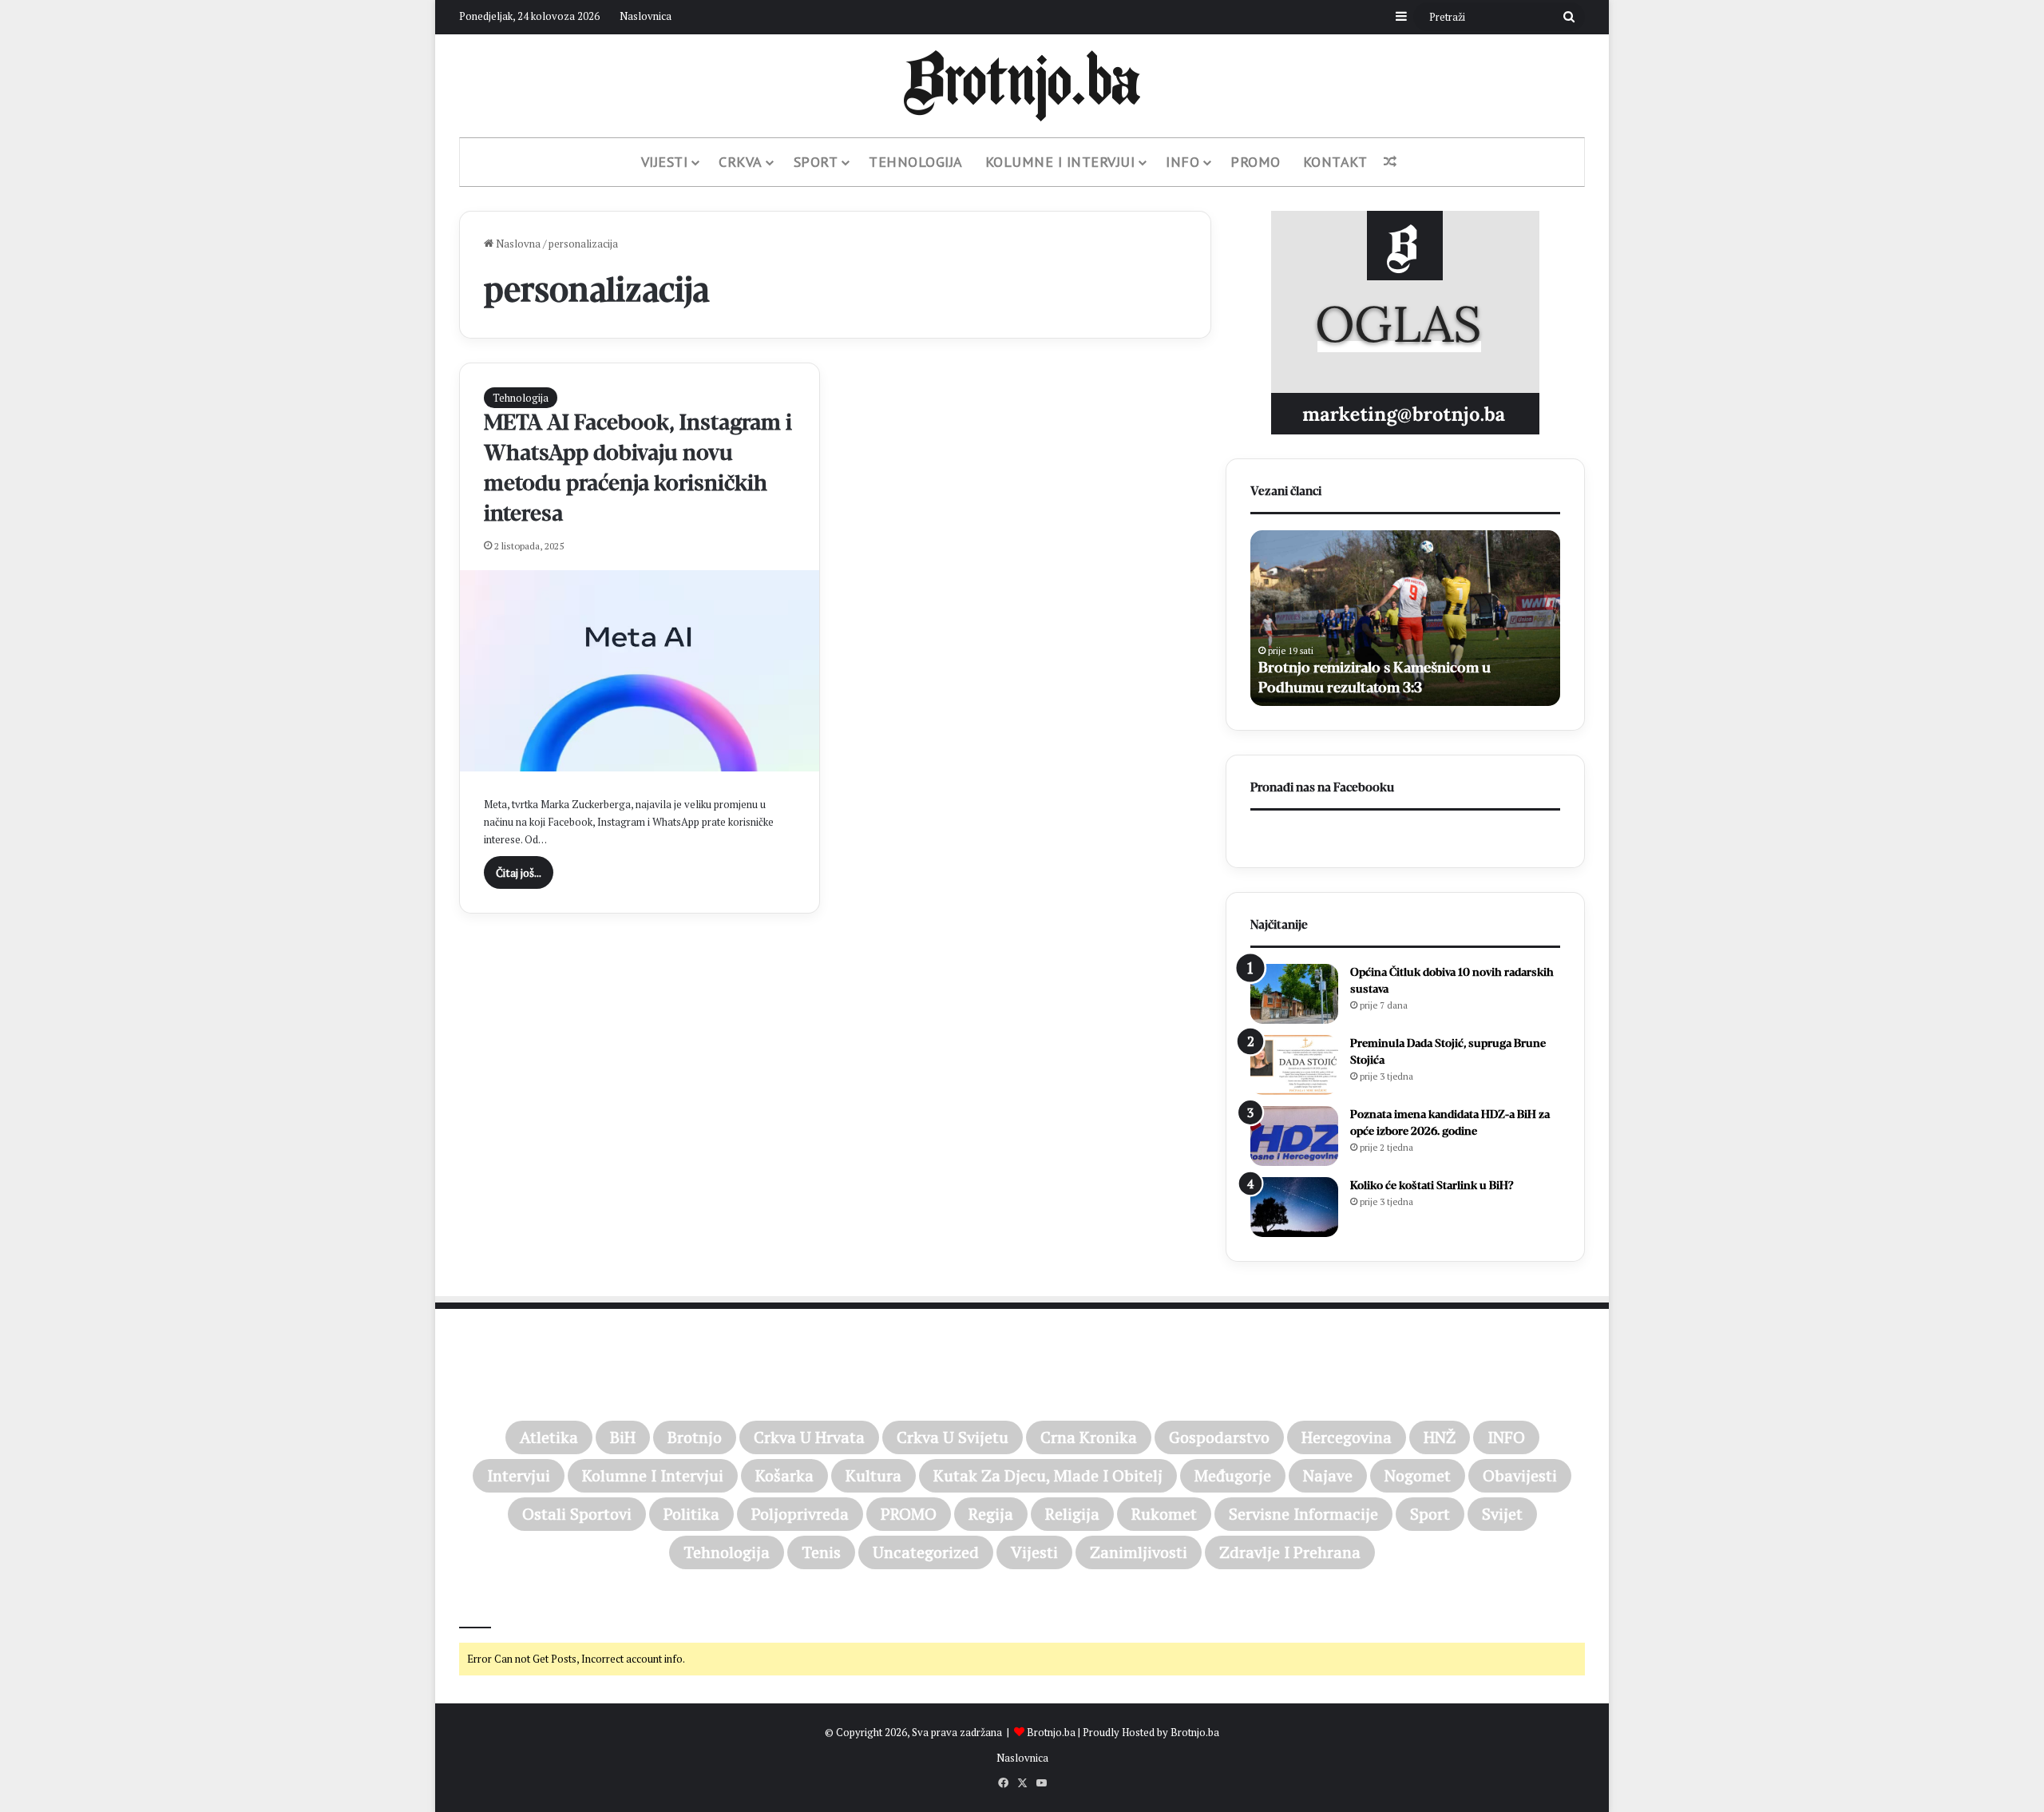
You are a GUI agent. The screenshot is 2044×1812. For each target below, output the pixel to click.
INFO (1506, 1437)
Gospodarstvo (1219, 1437)
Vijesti (665, 162)
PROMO (1256, 162)
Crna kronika (1089, 1437)
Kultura (873, 1475)
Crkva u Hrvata (809, 1437)
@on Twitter (493, 1606)
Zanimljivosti (1139, 1552)
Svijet (1502, 1514)
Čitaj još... (519, 872)
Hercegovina (1347, 1437)
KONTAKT (1335, 162)
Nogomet (1418, 1475)
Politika (691, 1514)
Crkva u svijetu (953, 1437)
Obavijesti (1520, 1475)
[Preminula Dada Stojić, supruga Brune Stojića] (1294, 1065)
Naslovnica (646, 16)
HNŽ (1440, 1437)
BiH (623, 1437)
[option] (1405, 618)
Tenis (821, 1552)
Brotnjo (695, 1437)
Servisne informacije (1303, 1514)
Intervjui (519, 1475)
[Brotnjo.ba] (1022, 86)
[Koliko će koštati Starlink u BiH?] (1294, 1207)
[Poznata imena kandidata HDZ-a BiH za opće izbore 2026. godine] (1294, 1136)
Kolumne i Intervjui (1060, 162)
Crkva (741, 162)
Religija (1072, 1514)
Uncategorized (926, 1552)
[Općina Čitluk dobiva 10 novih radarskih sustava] (1294, 994)
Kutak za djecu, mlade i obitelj (1048, 1475)
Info (1182, 162)
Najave (1328, 1475)
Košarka (784, 1475)
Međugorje (1233, 1475)
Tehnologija (916, 162)
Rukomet (1164, 1514)
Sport (816, 162)
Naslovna (517, 244)
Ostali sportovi (577, 1514)
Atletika (549, 1437)
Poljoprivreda (800, 1514)
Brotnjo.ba (1051, 1732)
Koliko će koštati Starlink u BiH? (1432, 1186)
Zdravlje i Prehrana (1290, 1552)
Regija (991, 1514)
